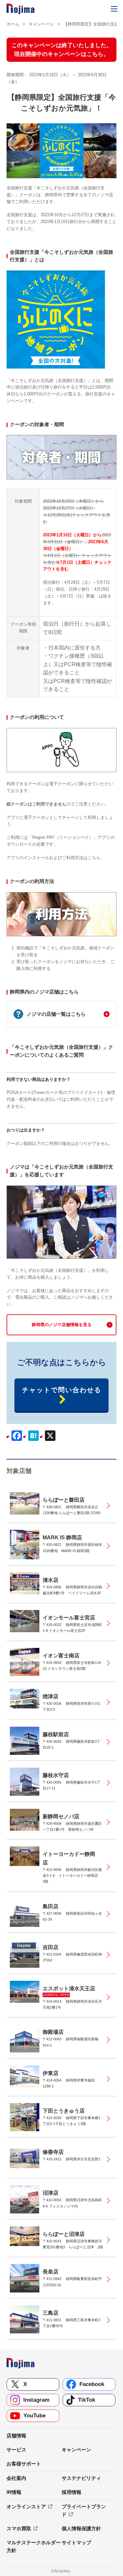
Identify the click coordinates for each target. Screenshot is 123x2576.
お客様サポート (24, 2464)
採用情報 (72, 2492)
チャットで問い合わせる (62, 1390)
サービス (16, 2450)
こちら (94, 858)
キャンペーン (41, 24)
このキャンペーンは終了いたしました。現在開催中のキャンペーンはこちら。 (62, 50)
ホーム (13, 24)
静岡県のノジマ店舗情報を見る (62, 1325)
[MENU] (114, 9)
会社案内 (16, 2478)
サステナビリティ (81, 2478)
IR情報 (14, 2492)
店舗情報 (16, 2436)
